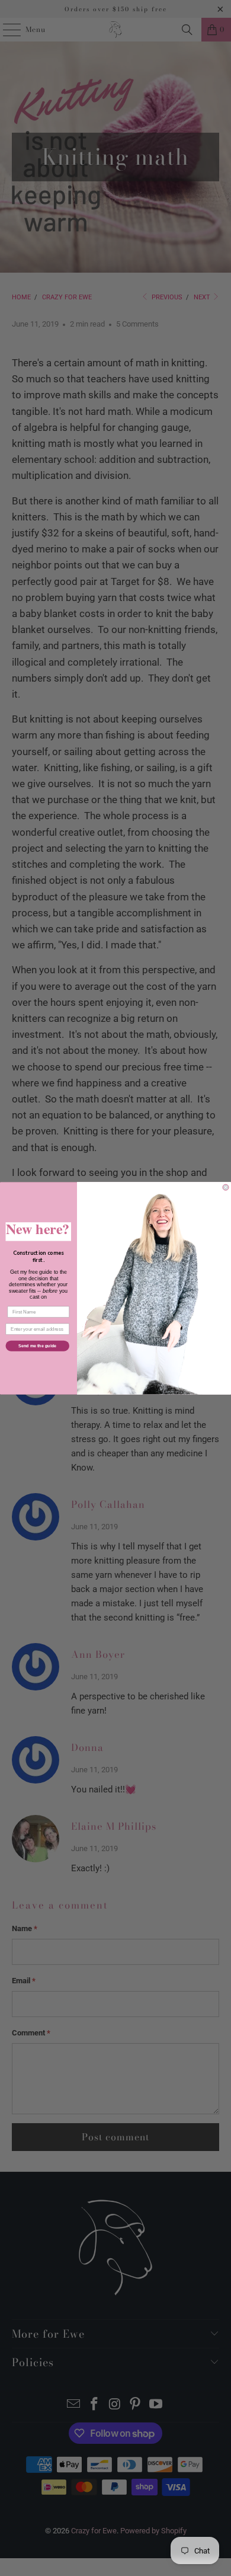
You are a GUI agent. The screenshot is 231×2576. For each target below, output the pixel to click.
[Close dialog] (226, 1187)
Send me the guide (37, 1345)
